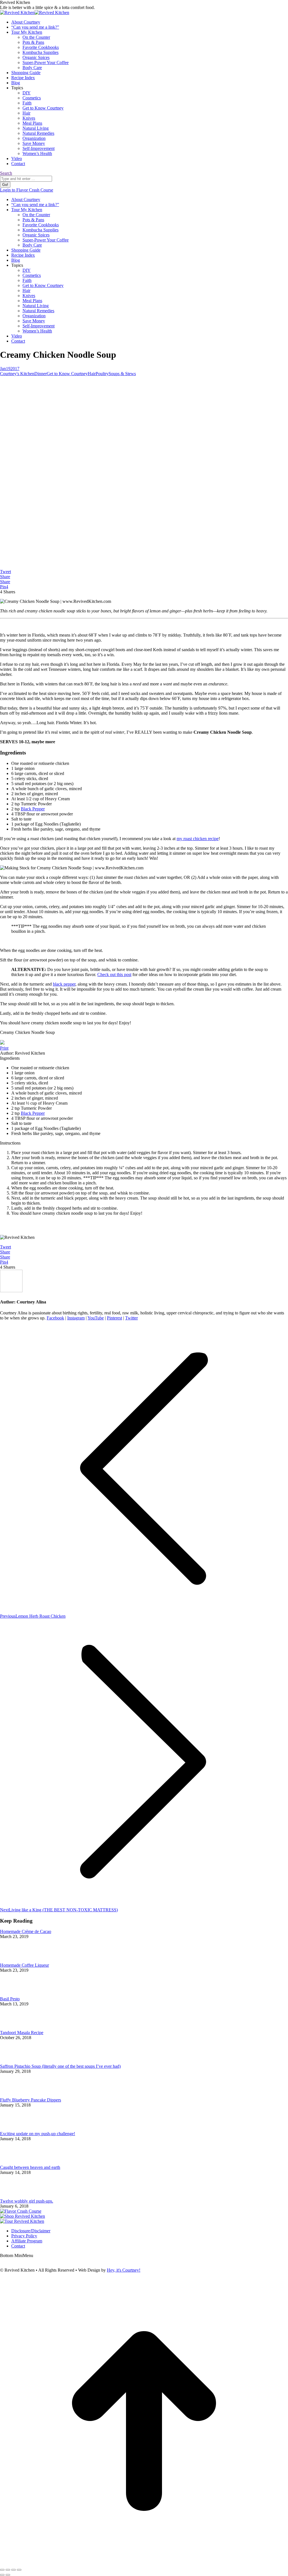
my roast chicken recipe (198, 839)
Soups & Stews (122, 374)
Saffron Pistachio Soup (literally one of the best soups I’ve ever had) (60, 2066)
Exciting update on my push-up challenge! (38, 2134)
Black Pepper (33, 809)
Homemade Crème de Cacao (26, 1931)
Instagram (76, 1318)
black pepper (64, 984)
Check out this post (114, 974)
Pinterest (114, 1318)
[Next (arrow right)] (8, 2575)
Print (4, 1048)
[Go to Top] (144, 2563)
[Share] (8, 2570)
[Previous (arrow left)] (2, 2575)
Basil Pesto (10, 1999)
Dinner (40, 374)
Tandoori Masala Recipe (22, 2033)
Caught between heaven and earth (30, 2167)
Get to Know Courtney (67, 374)
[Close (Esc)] (2, 2570)
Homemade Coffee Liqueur (24, 1965)
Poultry (102, 374)
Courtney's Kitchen (17, 374)
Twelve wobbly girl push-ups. (27, 2201)
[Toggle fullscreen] (13, 2570)
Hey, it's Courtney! (124, 2270)
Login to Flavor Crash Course (27, 190)
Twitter (131, 1318)
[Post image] (15, 1960)
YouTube (96, 1318)
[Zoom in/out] (19, 2570)
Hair (92, 374)
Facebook (55, 1318)
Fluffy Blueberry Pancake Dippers (31, 2100)
